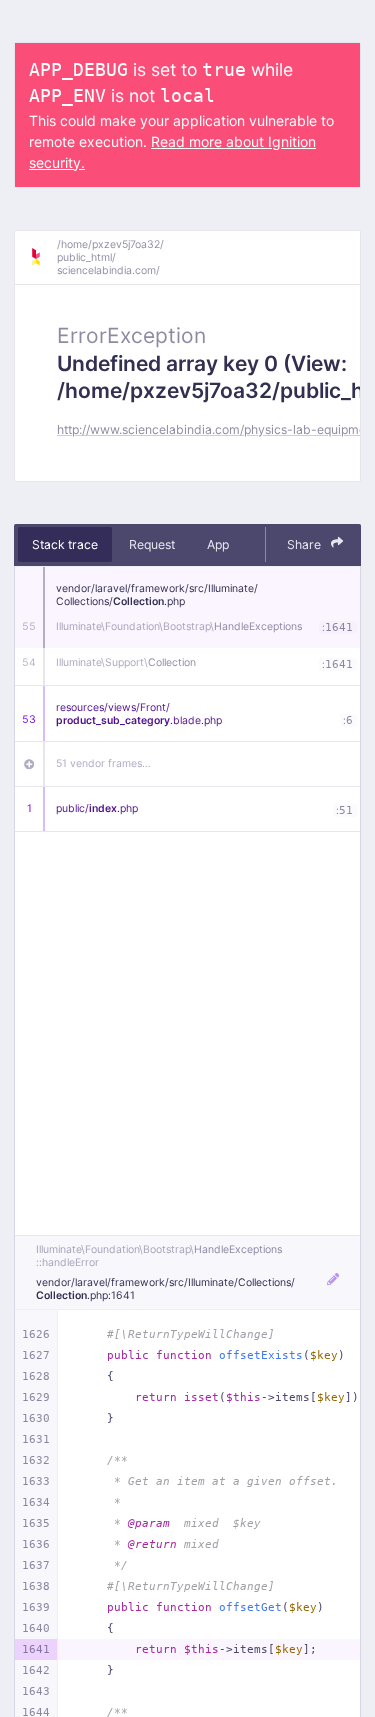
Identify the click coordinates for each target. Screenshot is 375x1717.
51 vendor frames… (103, 763)
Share (305, 544)
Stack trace (65, 544)
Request (152, 544)
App (218, 544)
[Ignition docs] (43, 257)
